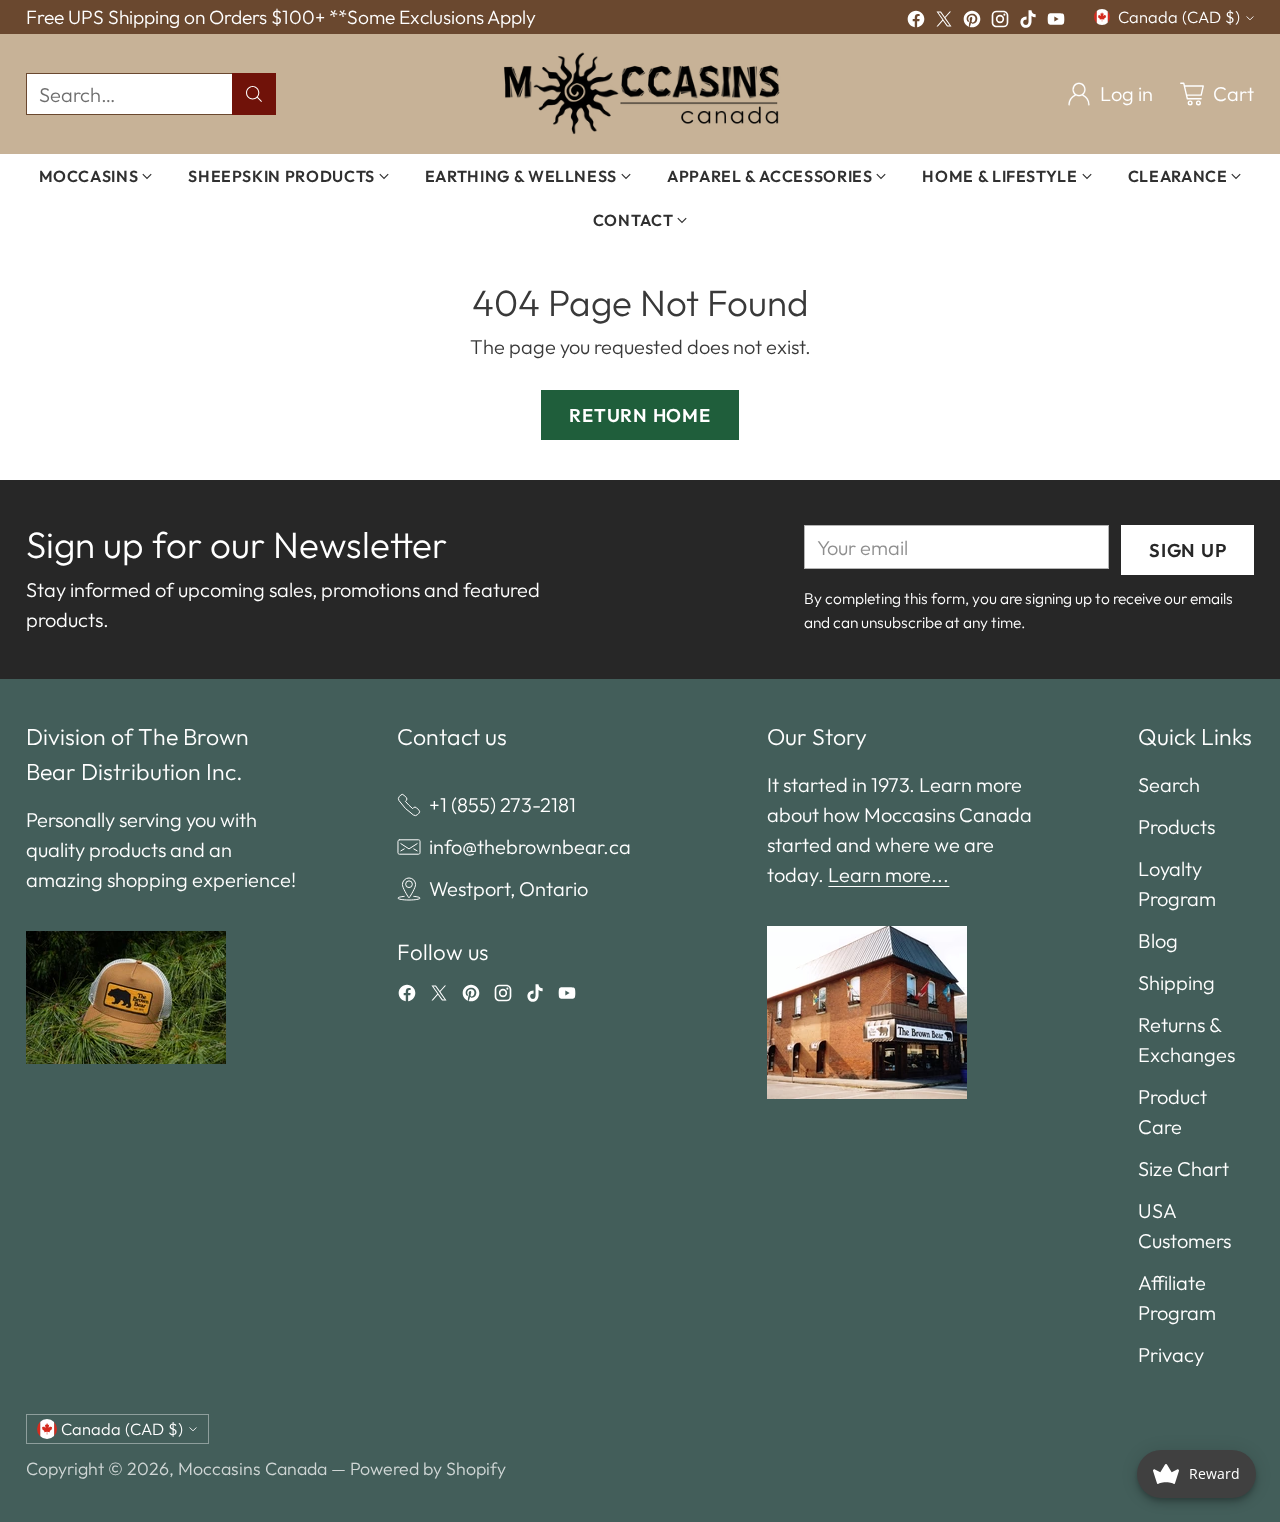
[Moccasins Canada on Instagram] (1000, 22)
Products (1176, 826)
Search (1169, 784)
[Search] (254, 94)
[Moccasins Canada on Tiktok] (1028, 22)
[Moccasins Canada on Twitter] (944, 22)
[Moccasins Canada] (640, 94)
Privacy (1171, 1354)
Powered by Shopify (428, 1468)
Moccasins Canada (252, 1468)
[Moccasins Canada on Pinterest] (972, 22)
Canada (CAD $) (1179, 17)
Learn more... (888, 874)
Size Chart (1183, 1168)
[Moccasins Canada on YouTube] (1056, 22)
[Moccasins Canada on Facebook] (916, 22)
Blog (1158, 940)
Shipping (1176, 982)
